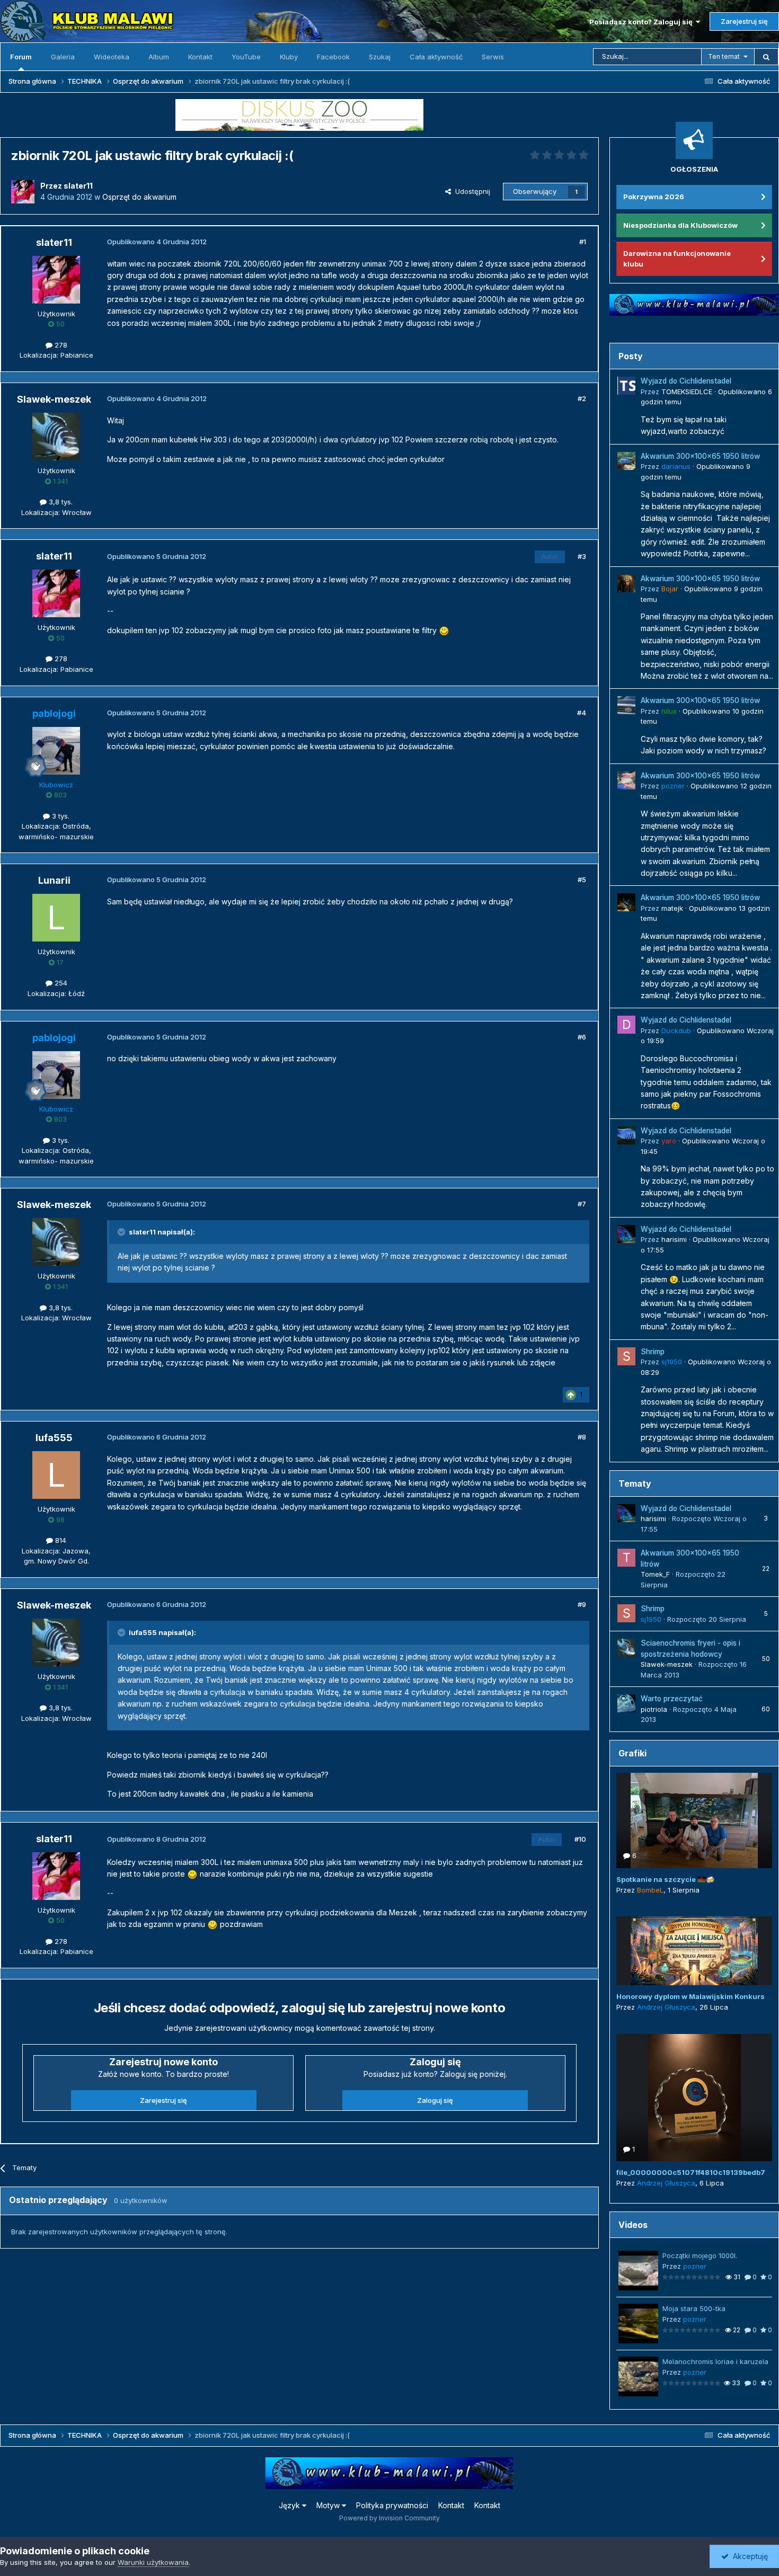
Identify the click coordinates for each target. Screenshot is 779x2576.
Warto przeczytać (672, 1699)
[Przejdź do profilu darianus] (626, 461)
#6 (582, 1037)
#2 (582, 398)
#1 (583, 242)
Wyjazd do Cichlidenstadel (686, 381)
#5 (582, 880)
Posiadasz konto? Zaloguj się (643, 22)
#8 (582, 1437)
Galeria (63, 57)
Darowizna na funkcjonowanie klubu (677, 259)
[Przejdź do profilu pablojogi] (56, 751)
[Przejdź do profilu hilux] (626, 705)
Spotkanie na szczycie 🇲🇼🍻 (665, 1879)
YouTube (246, 57)
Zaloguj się (435, 2100)
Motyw (329, 2505)
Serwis (493, 57)
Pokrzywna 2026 (654, 197)
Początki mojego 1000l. (700, 2255)
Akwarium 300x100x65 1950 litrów (700, 456)
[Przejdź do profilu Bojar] (626, 583)
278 (60, 345)
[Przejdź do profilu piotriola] (626, 1703)
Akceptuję (748, 2556)
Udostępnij (471, 191)
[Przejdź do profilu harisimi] (626, 1234)
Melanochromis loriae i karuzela (715, 2361)
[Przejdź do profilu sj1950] (626, 1356)
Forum (21, 57)
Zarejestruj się (744, 21)
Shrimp (653, 1352)
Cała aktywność (436, 57)
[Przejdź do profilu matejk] (626, 902)
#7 (582, 1204)
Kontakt (200, 57)
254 (60, 983)
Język (290, 2505)
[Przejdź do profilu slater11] (23, 192)
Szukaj (380, 57)
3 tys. (60, 816)
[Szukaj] (766, 57)
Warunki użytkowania (153, 2562)
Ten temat (724, 56)
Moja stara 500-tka (694, 2308)
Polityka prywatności (392, 2505)
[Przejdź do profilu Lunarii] (56, 918)
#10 (580, 1839)
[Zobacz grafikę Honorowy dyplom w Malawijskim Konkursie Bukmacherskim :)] (694, 1951)
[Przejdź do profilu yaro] (626, 1135)
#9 (582, 1604)
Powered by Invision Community (389, 2518)
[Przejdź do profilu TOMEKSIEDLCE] (626, 386)
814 (60, 1540)
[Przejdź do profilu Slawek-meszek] (56, 437)
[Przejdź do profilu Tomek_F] (626, 1558)
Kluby (289, 57)
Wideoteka (112, 57)
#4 (582, 713)
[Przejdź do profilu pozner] (626, 780)
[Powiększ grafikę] (444, 630)
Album (159, 57)
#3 (582, 556)
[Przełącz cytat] (122, 1232)
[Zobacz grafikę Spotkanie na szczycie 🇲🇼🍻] (694, 1820)
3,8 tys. (60, 502)
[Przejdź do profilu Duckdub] (626, 1025)
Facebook (333, 57)
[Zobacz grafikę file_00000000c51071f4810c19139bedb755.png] (694, 2098)
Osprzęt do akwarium (139, 197)
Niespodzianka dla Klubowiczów (680, 225)
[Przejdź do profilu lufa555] (56, 1475)
